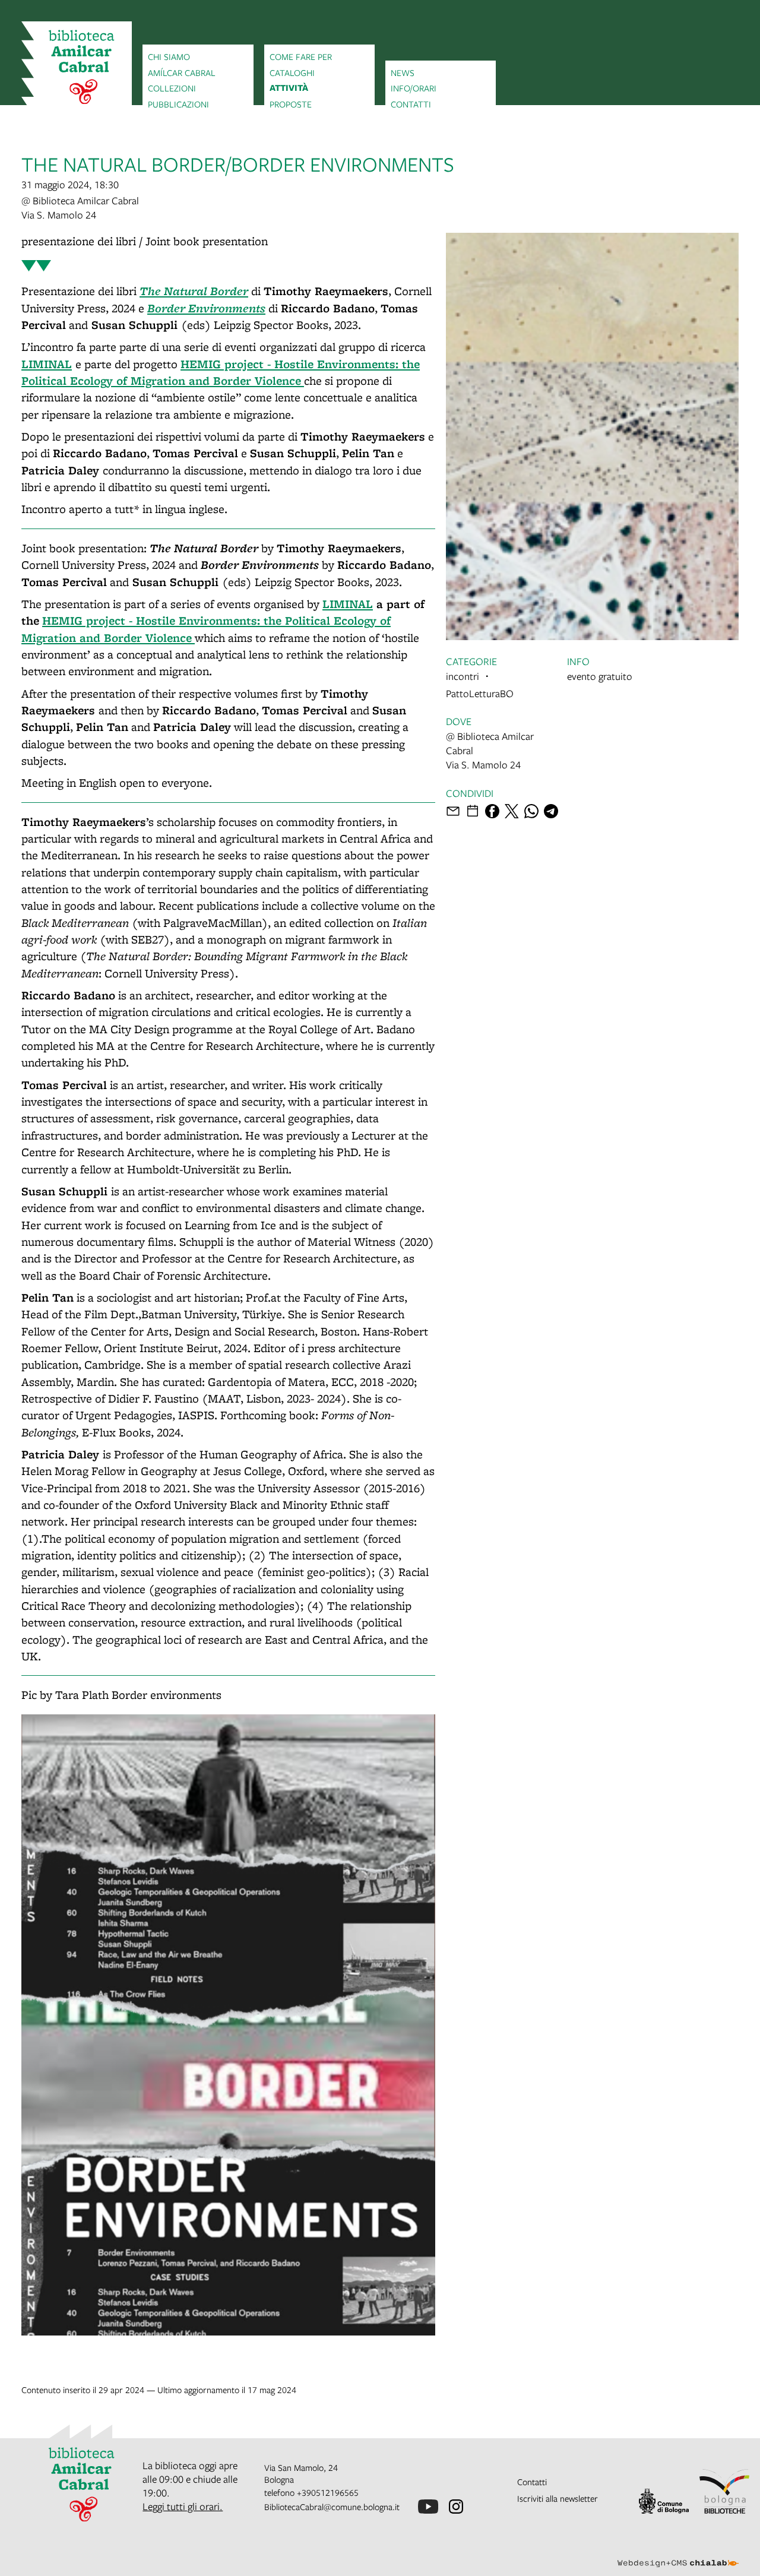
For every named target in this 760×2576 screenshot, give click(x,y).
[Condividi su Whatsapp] (531, 811)
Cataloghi (292, 72)
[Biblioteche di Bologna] (724, 2491)
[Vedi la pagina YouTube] (428, 2507)
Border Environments (206, 308)
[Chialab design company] (678, 2553)
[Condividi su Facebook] (492, 811)
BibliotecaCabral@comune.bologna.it (332, 2507)
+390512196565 (328, 2492)
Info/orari (414, 88)
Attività (289, 88)
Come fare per (301, 56)
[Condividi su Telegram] (551, 811)
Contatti (411, 104)
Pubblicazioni (178, 104)
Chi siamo (169, 56)
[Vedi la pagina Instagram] (456, 2507)
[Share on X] (512, 811)
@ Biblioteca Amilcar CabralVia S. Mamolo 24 (80, 208)
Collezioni (172, 88)
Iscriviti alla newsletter (558, 2498)
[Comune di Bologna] (664, 2501)
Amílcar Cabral (182, 72)
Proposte (291, 104)
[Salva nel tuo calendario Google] (473, 811)
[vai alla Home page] (77, 69)
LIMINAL (47, 364)
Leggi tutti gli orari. (183, 2506)
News (403, 72)
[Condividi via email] (453, 811)
